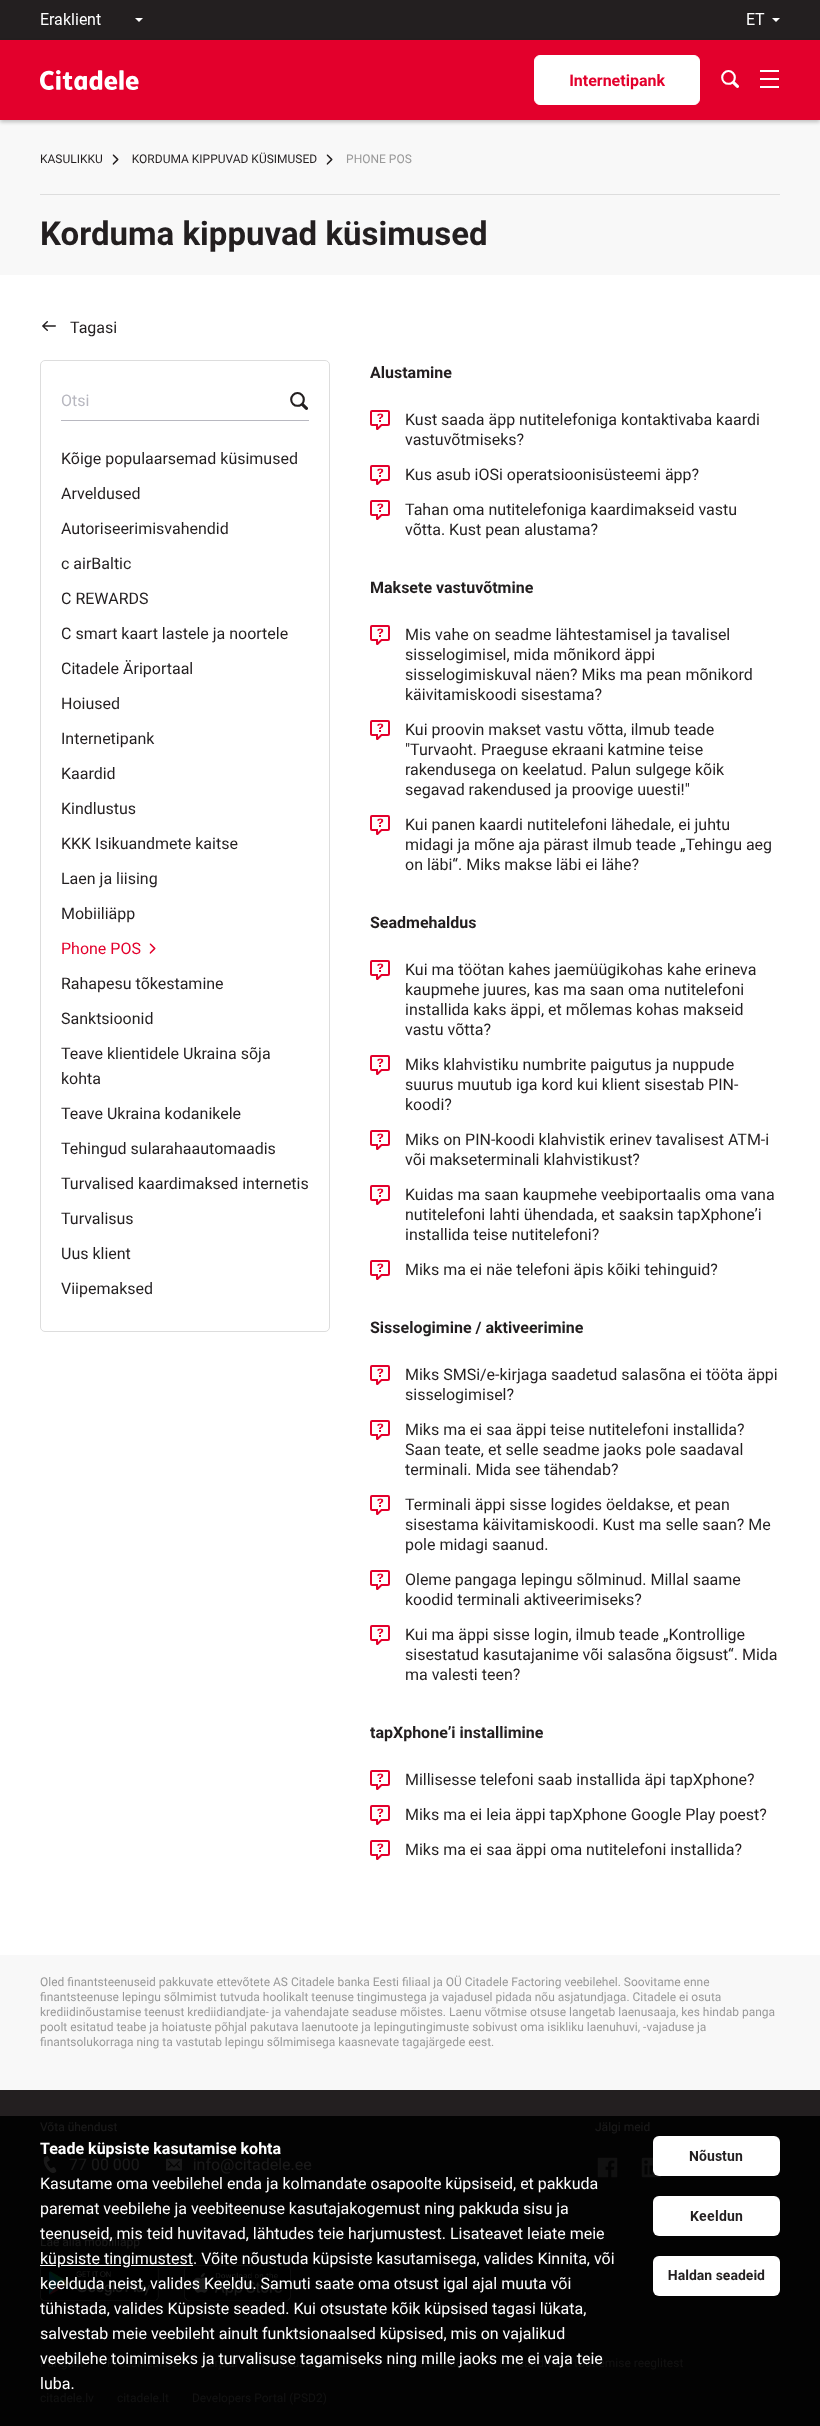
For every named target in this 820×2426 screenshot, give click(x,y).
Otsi (75, 400)
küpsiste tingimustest (116, 2258)
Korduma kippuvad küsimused (224, 159)
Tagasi (93, 327)
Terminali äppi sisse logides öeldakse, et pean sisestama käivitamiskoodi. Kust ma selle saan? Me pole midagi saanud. (588, 1524)
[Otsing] (730, 80)
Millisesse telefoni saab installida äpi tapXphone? (580, 1779)
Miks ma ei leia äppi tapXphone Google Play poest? (586, 1814)
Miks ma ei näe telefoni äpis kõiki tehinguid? (561, 1269)
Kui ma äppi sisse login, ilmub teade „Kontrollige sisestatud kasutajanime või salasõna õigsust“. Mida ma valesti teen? (591, 1654)
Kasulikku (71, 159)
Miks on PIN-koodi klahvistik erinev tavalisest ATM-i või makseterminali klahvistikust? (587, 1149)
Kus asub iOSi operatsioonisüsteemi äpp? (552, 474)
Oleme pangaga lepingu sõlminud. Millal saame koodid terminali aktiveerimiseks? (573, 1589)
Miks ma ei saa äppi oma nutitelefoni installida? (573, 1849)
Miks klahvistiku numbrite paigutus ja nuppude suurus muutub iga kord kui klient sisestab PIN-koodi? (571, 1084)
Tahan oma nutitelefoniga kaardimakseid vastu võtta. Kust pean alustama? (571, 519)
